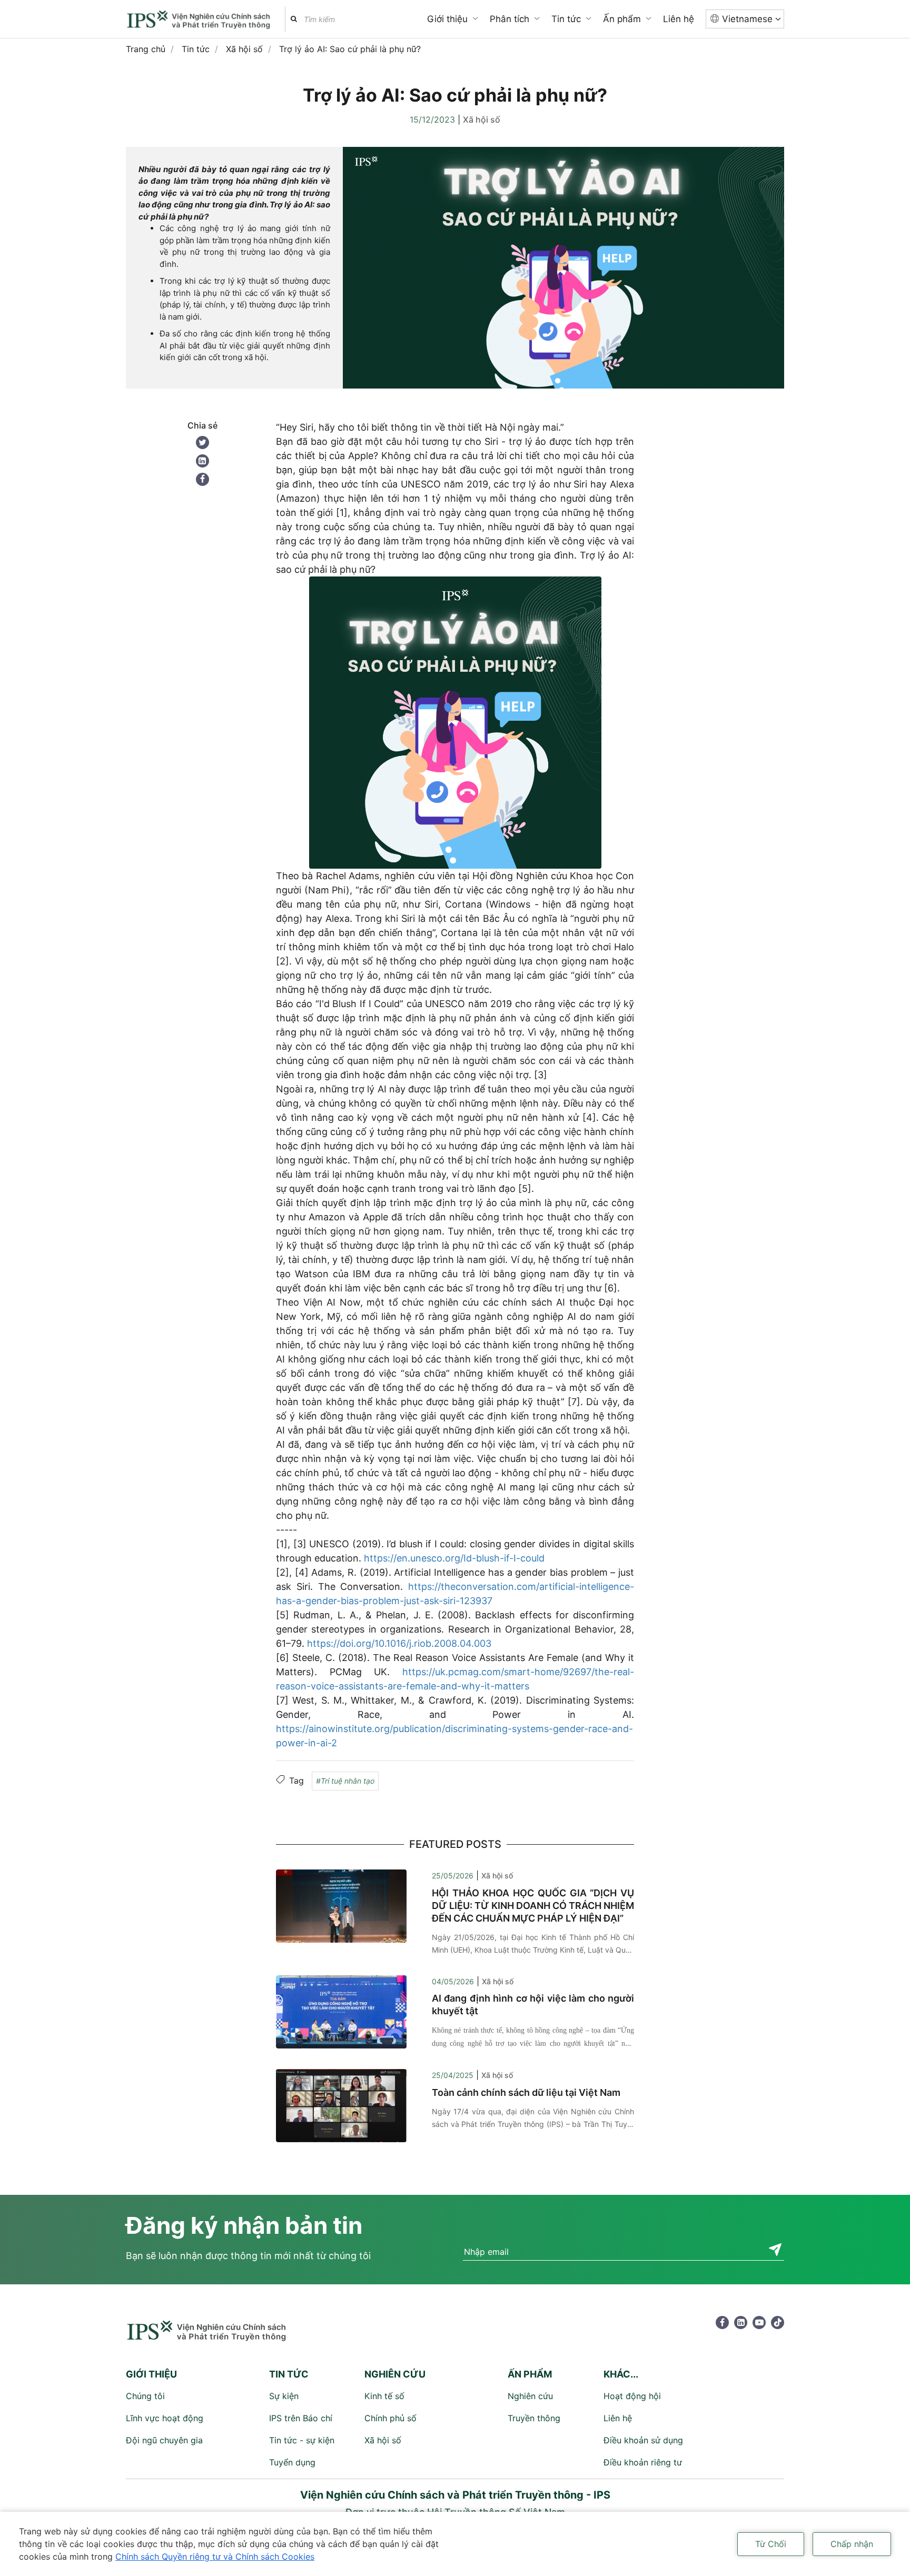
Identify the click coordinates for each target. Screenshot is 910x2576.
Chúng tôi (145, 2396)
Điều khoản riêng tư (643, 2462)
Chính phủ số (390, 2418)
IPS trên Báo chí (301, 2418)
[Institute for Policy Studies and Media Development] (200, 21)
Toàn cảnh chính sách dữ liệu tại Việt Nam (526, 2092)
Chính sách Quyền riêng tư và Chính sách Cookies (215, 2557)
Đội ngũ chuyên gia (164, 2440)
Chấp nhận (852, 2544)
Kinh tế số (384, 2396)
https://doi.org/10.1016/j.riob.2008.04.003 (399, 1643)
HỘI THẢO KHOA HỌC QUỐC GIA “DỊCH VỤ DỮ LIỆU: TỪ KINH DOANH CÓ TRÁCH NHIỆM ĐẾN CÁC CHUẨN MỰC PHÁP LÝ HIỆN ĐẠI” (533, 1906)
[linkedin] (741, 2323)
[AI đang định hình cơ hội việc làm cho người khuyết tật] (341, 2011)
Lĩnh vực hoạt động (165, 2418)
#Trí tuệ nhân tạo (345, 1781)
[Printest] (202, 461)
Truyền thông (534, 2418)
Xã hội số (482, 120)
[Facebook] (202, 479)
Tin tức (566, 19)
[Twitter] (202, 442)
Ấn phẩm (622, 19)
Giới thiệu (447, 19)
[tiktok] (778, 2323)
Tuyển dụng (292, 2462)
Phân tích (510, 19)
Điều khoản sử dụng (643, 2440)
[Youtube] (759, 2323)
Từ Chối (771, 2544)
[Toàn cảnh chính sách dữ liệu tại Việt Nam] (341, 2105)
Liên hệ (679, 19)
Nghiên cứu (530, 2396)
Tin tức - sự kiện (302, 2440)
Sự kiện (284, 2396)
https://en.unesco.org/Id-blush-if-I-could (454, 1558)
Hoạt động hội (632, 2396)
